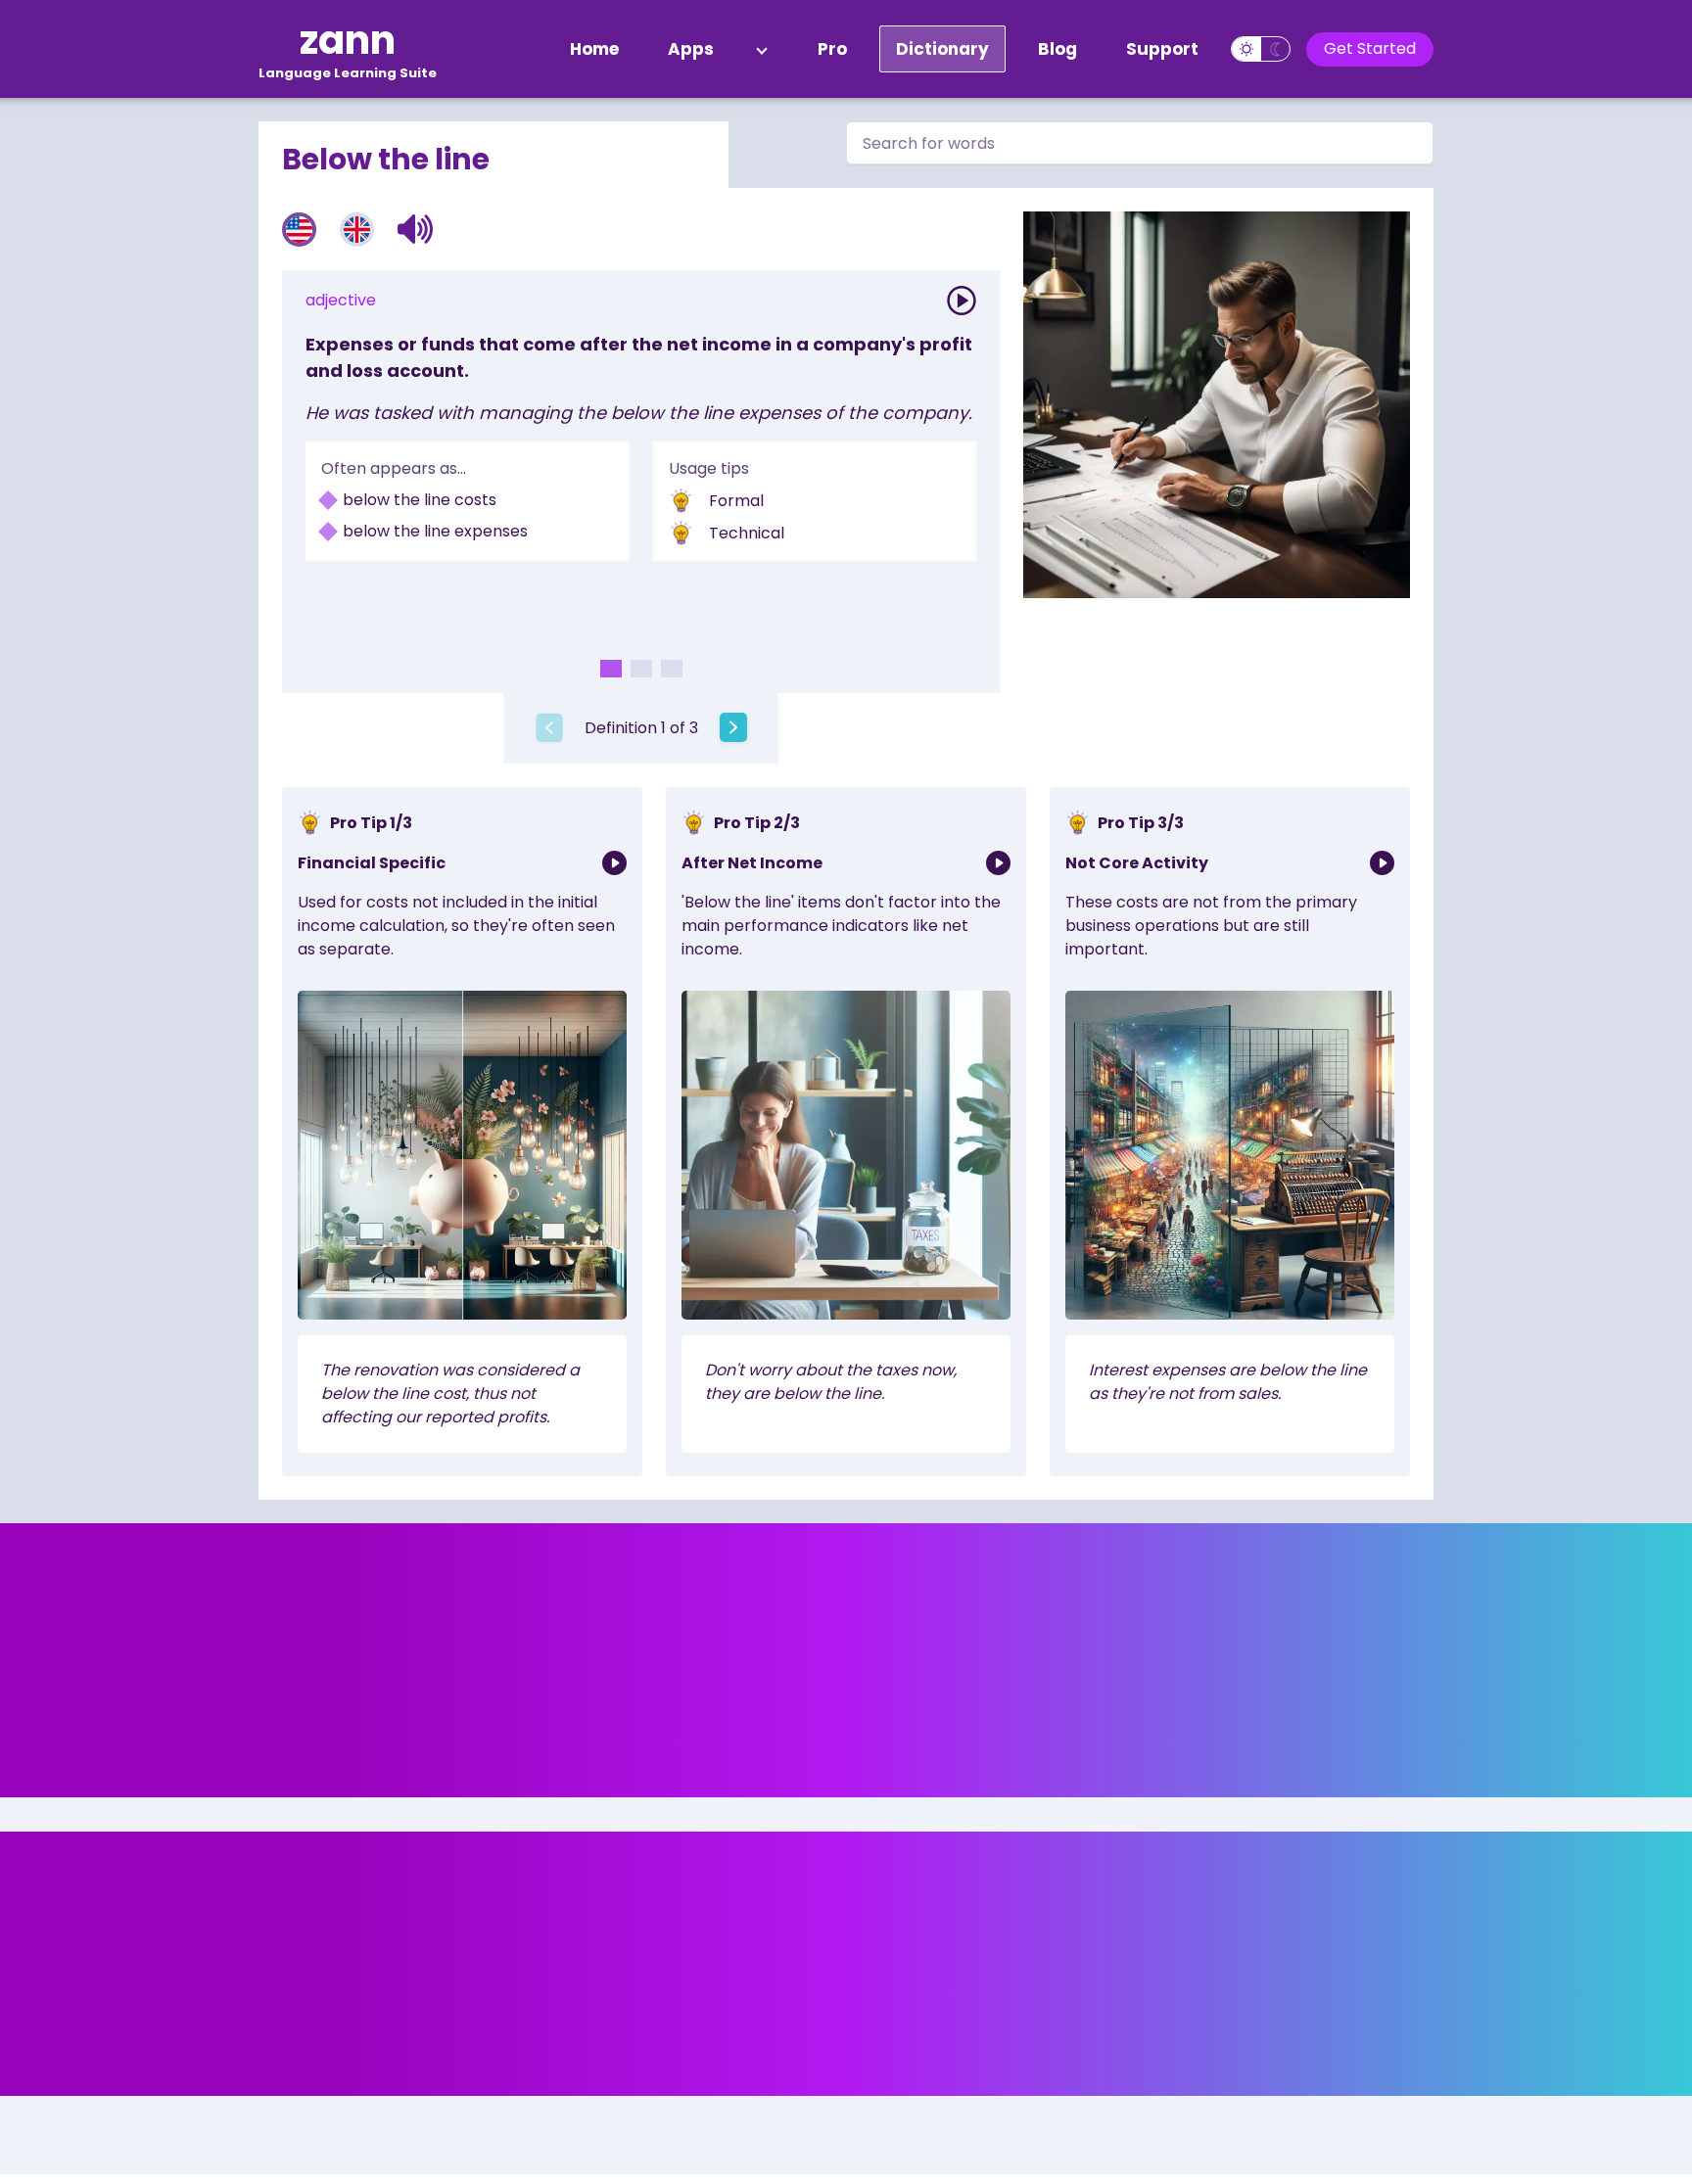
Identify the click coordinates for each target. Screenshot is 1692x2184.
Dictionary (942, 49)
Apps (691, 49)
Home (594, 49)
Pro (832, 49)
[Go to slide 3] (672, 669)
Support (1162, 49)
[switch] (1261, 49)
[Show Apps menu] (762, 49)
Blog (1057, 49)
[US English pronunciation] (299, 230)
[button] (416, 229)
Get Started (1370, 48)
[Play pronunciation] (962, 301)
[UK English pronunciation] (357, 230)
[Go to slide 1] (611, 669)
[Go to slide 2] (641, 669)
